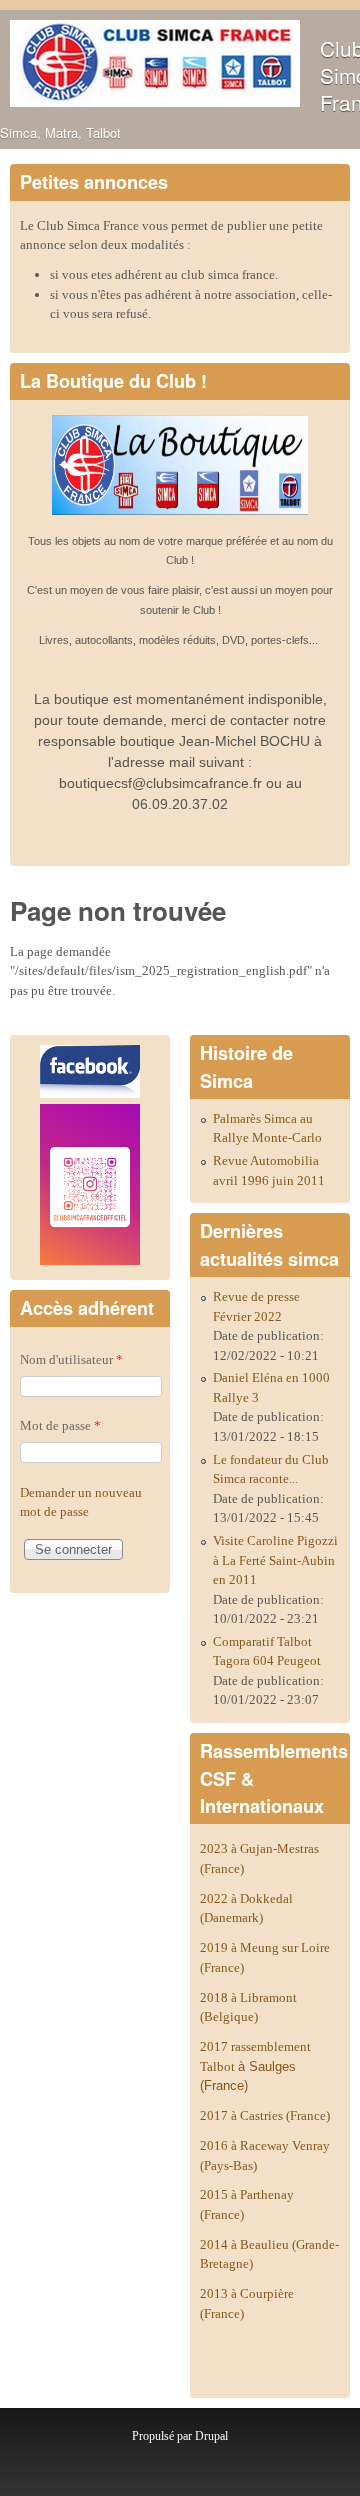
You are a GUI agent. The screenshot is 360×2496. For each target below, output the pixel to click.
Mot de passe (60, 1425)
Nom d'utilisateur (71, 1359)
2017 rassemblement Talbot (255, 2066)
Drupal (211, 2436)
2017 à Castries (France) (265, 2115)
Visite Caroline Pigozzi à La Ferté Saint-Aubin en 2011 (275, 1560)
